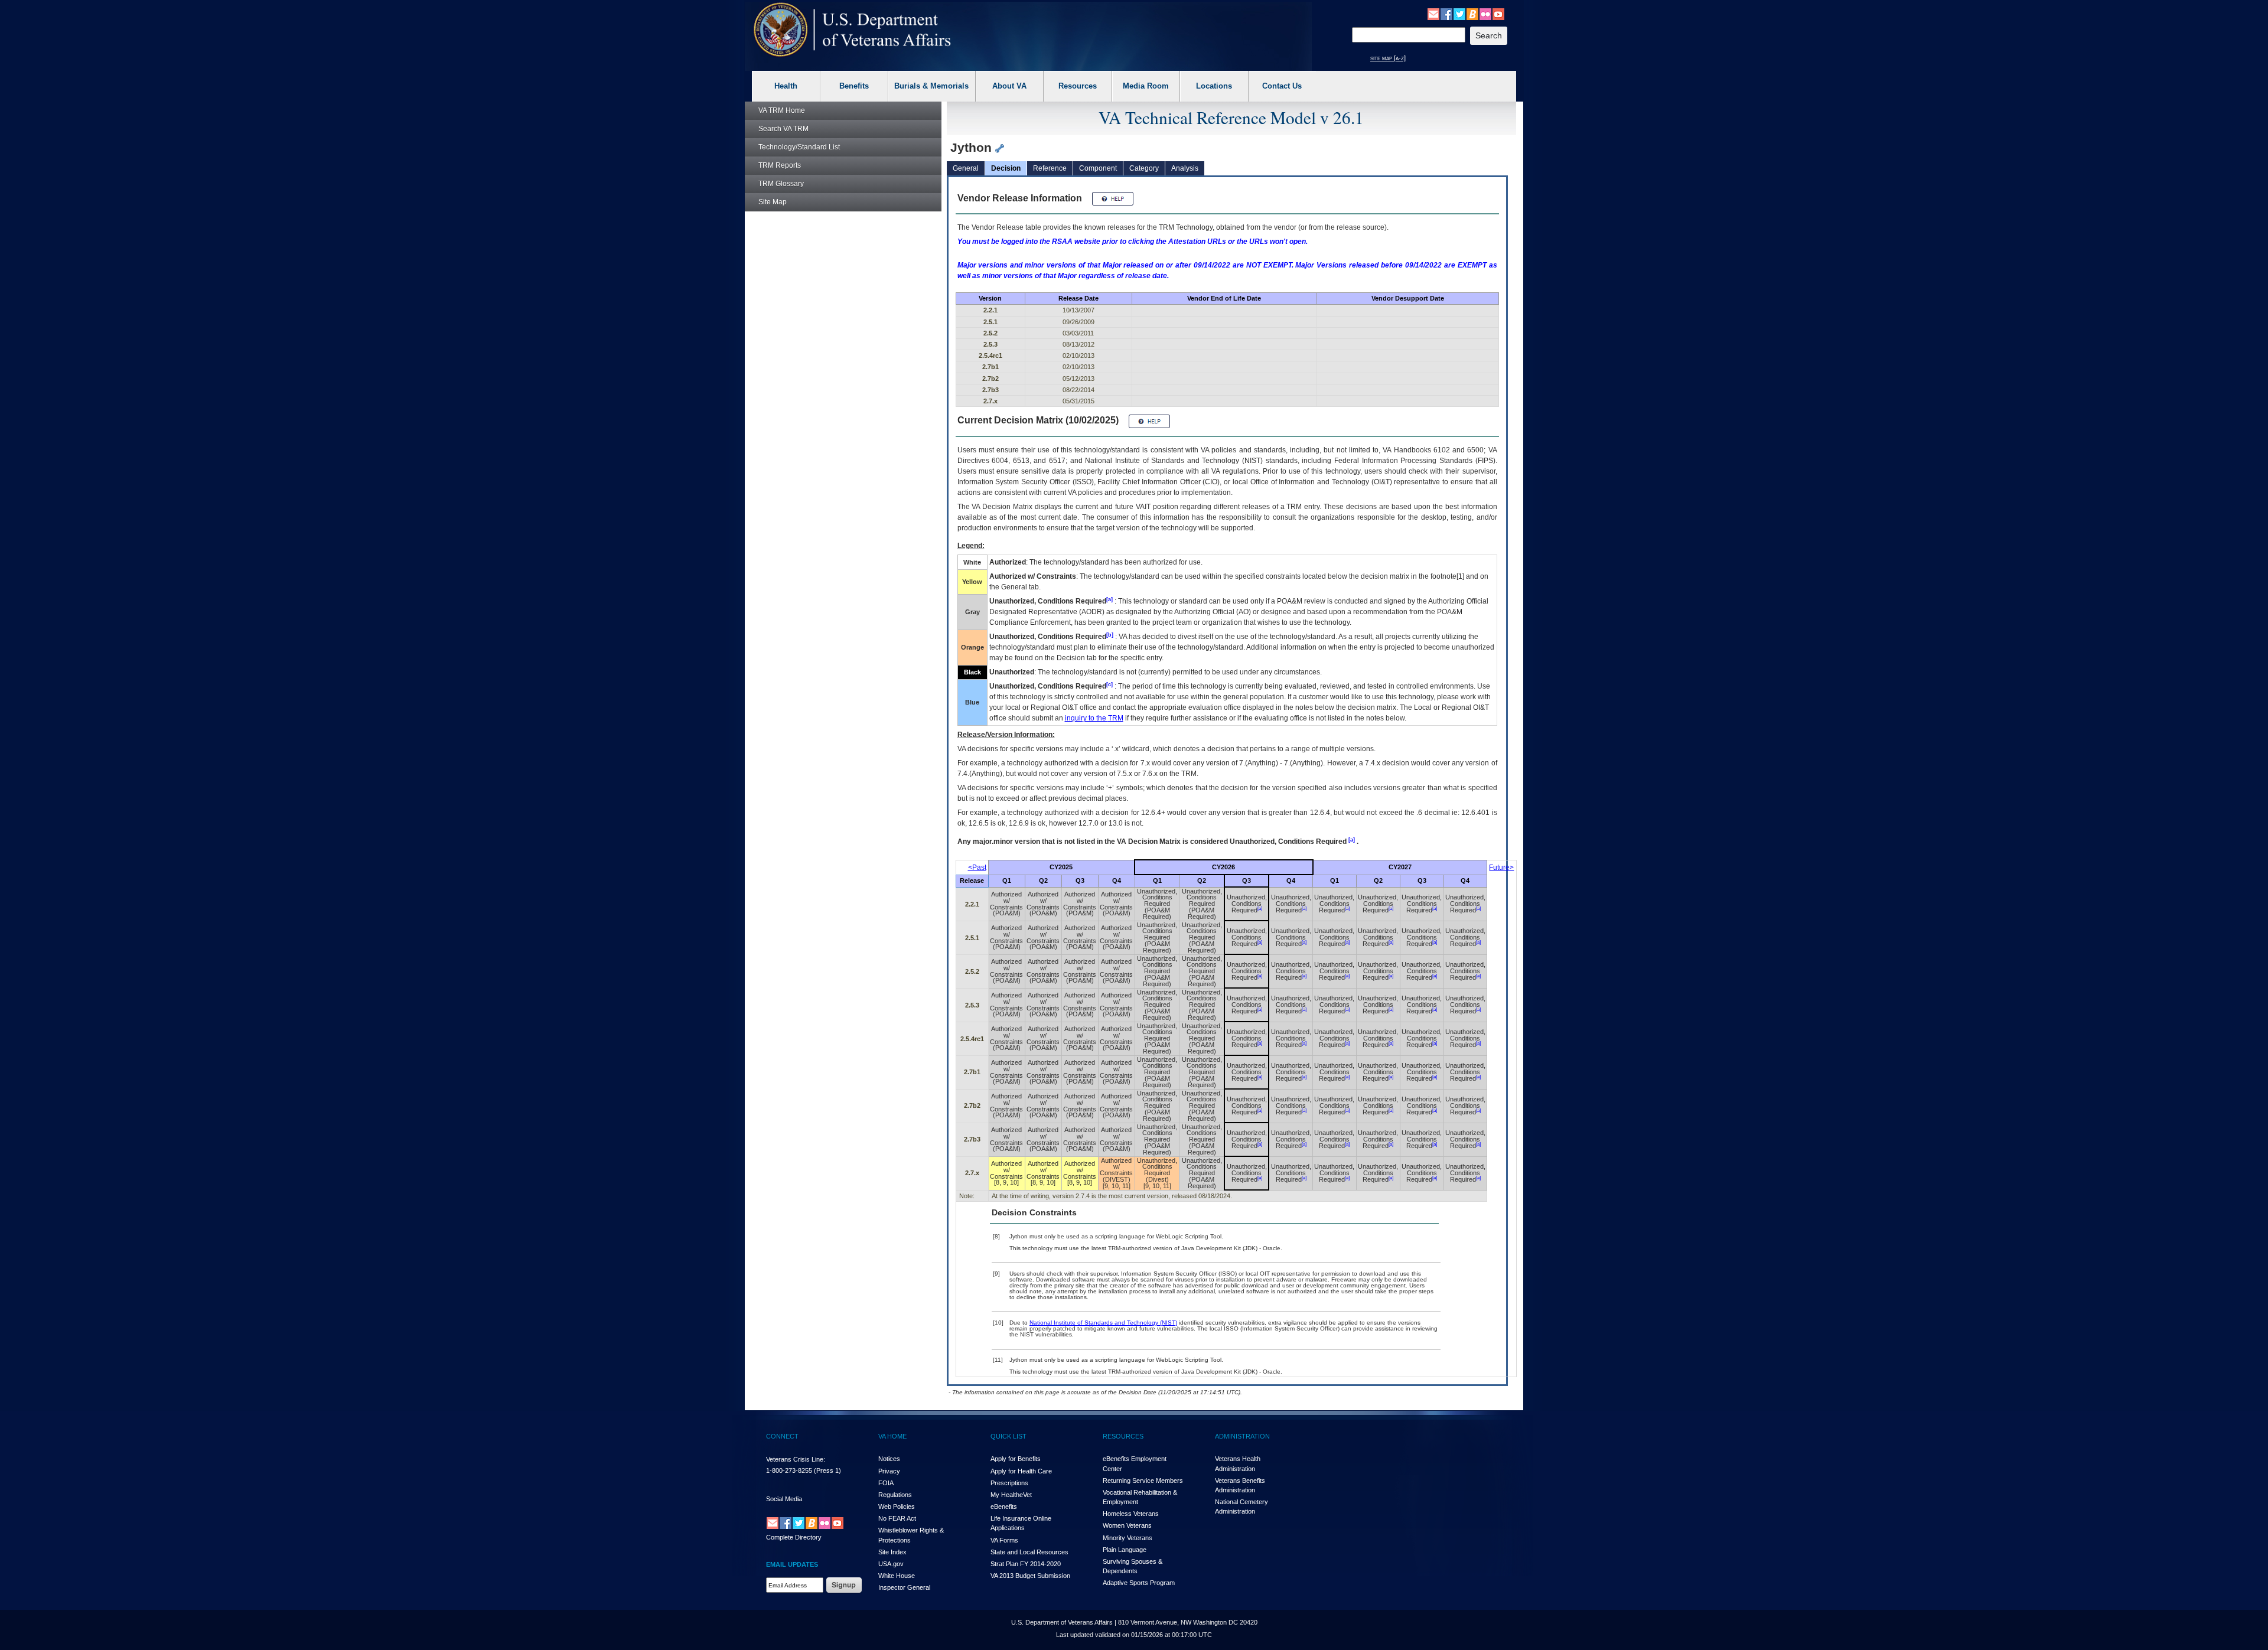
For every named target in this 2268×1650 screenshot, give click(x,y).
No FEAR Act (897, 1518)
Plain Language (1125, 1550)
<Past (977, 868)
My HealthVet (1011, 1495)
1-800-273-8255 (789, 1470)
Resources (1078, 86)
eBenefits (1004, 1506)
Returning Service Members (1143, 1481)
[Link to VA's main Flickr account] (1485, 14)
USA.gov (891, 1564)
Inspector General (904, 1587)
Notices (889, 1459)
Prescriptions (1009, 1483)
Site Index (892, 1552)
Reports (780, 165)
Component (1098, 168)
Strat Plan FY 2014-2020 (1026, 1564)
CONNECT (782, 1436)
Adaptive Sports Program (1139, 1583)
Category (1144, 168)
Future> (1501, 868)
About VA (1009, 86)
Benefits (854, 86)
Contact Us (1282, 86)
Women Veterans (1127, 1525)
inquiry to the (1094, 718)
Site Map (773, 202)
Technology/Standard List (799, 147)
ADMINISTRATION (1242, 1436)
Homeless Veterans (1131, 1514)
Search (783, 129)
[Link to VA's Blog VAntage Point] (1472, 14)
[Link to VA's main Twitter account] (1459, 14)
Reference (1050, 168)
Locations (1214, 86)
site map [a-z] (1388, 58)
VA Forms (1004, 1540)
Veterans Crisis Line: (796, 1459)
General (966, 168)
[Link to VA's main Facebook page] (1446, 14)
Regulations (895, 1495)
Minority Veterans (1128, 1538)
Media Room (1146, 86)
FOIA (886, 1483)
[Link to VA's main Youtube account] (1498, 14)
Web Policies (897, 1506)
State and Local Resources (1029, 1552)
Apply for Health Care (1021, 1471)
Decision (1006, 168)
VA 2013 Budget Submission (1030, 1576)
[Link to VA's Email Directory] (1433, 14)
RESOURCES (1123, 1436)
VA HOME (892, 1436)
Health (786, 86)
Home (782, 110)
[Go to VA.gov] (853, 30)
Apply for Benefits (1016, 1459)
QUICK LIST (1008, 1436)
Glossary (781, 184)
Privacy (889, 1471)
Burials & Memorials (931, 86)
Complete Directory (794, 1537)
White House (897, 1576)
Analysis (1185, 168)
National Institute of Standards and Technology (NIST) (1103, 1323)
